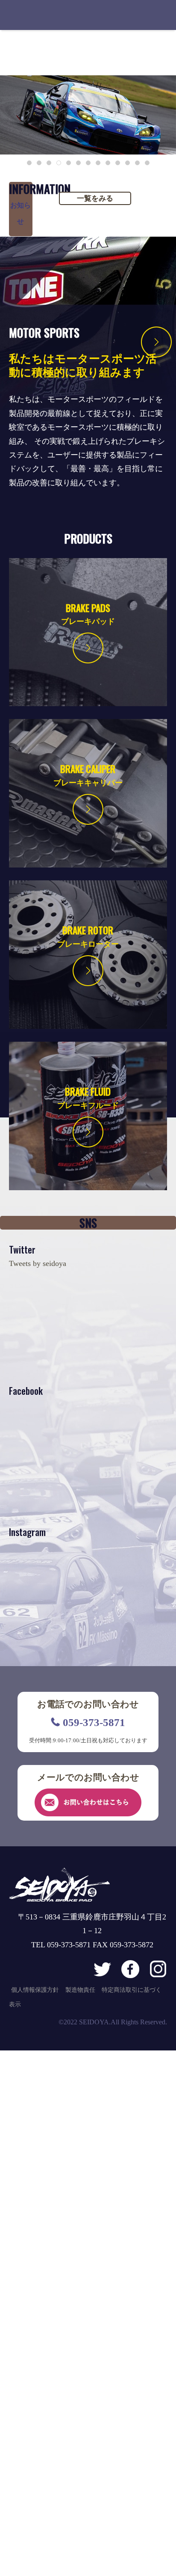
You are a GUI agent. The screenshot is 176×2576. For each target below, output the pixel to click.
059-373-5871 (94, 1722)
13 (147, 163)
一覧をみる (95, 198)
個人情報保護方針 (35, 1990)
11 (128, 163)
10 (118, 163)
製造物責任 (80, 1990)
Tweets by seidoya (38, 1263)
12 (137, 163)
